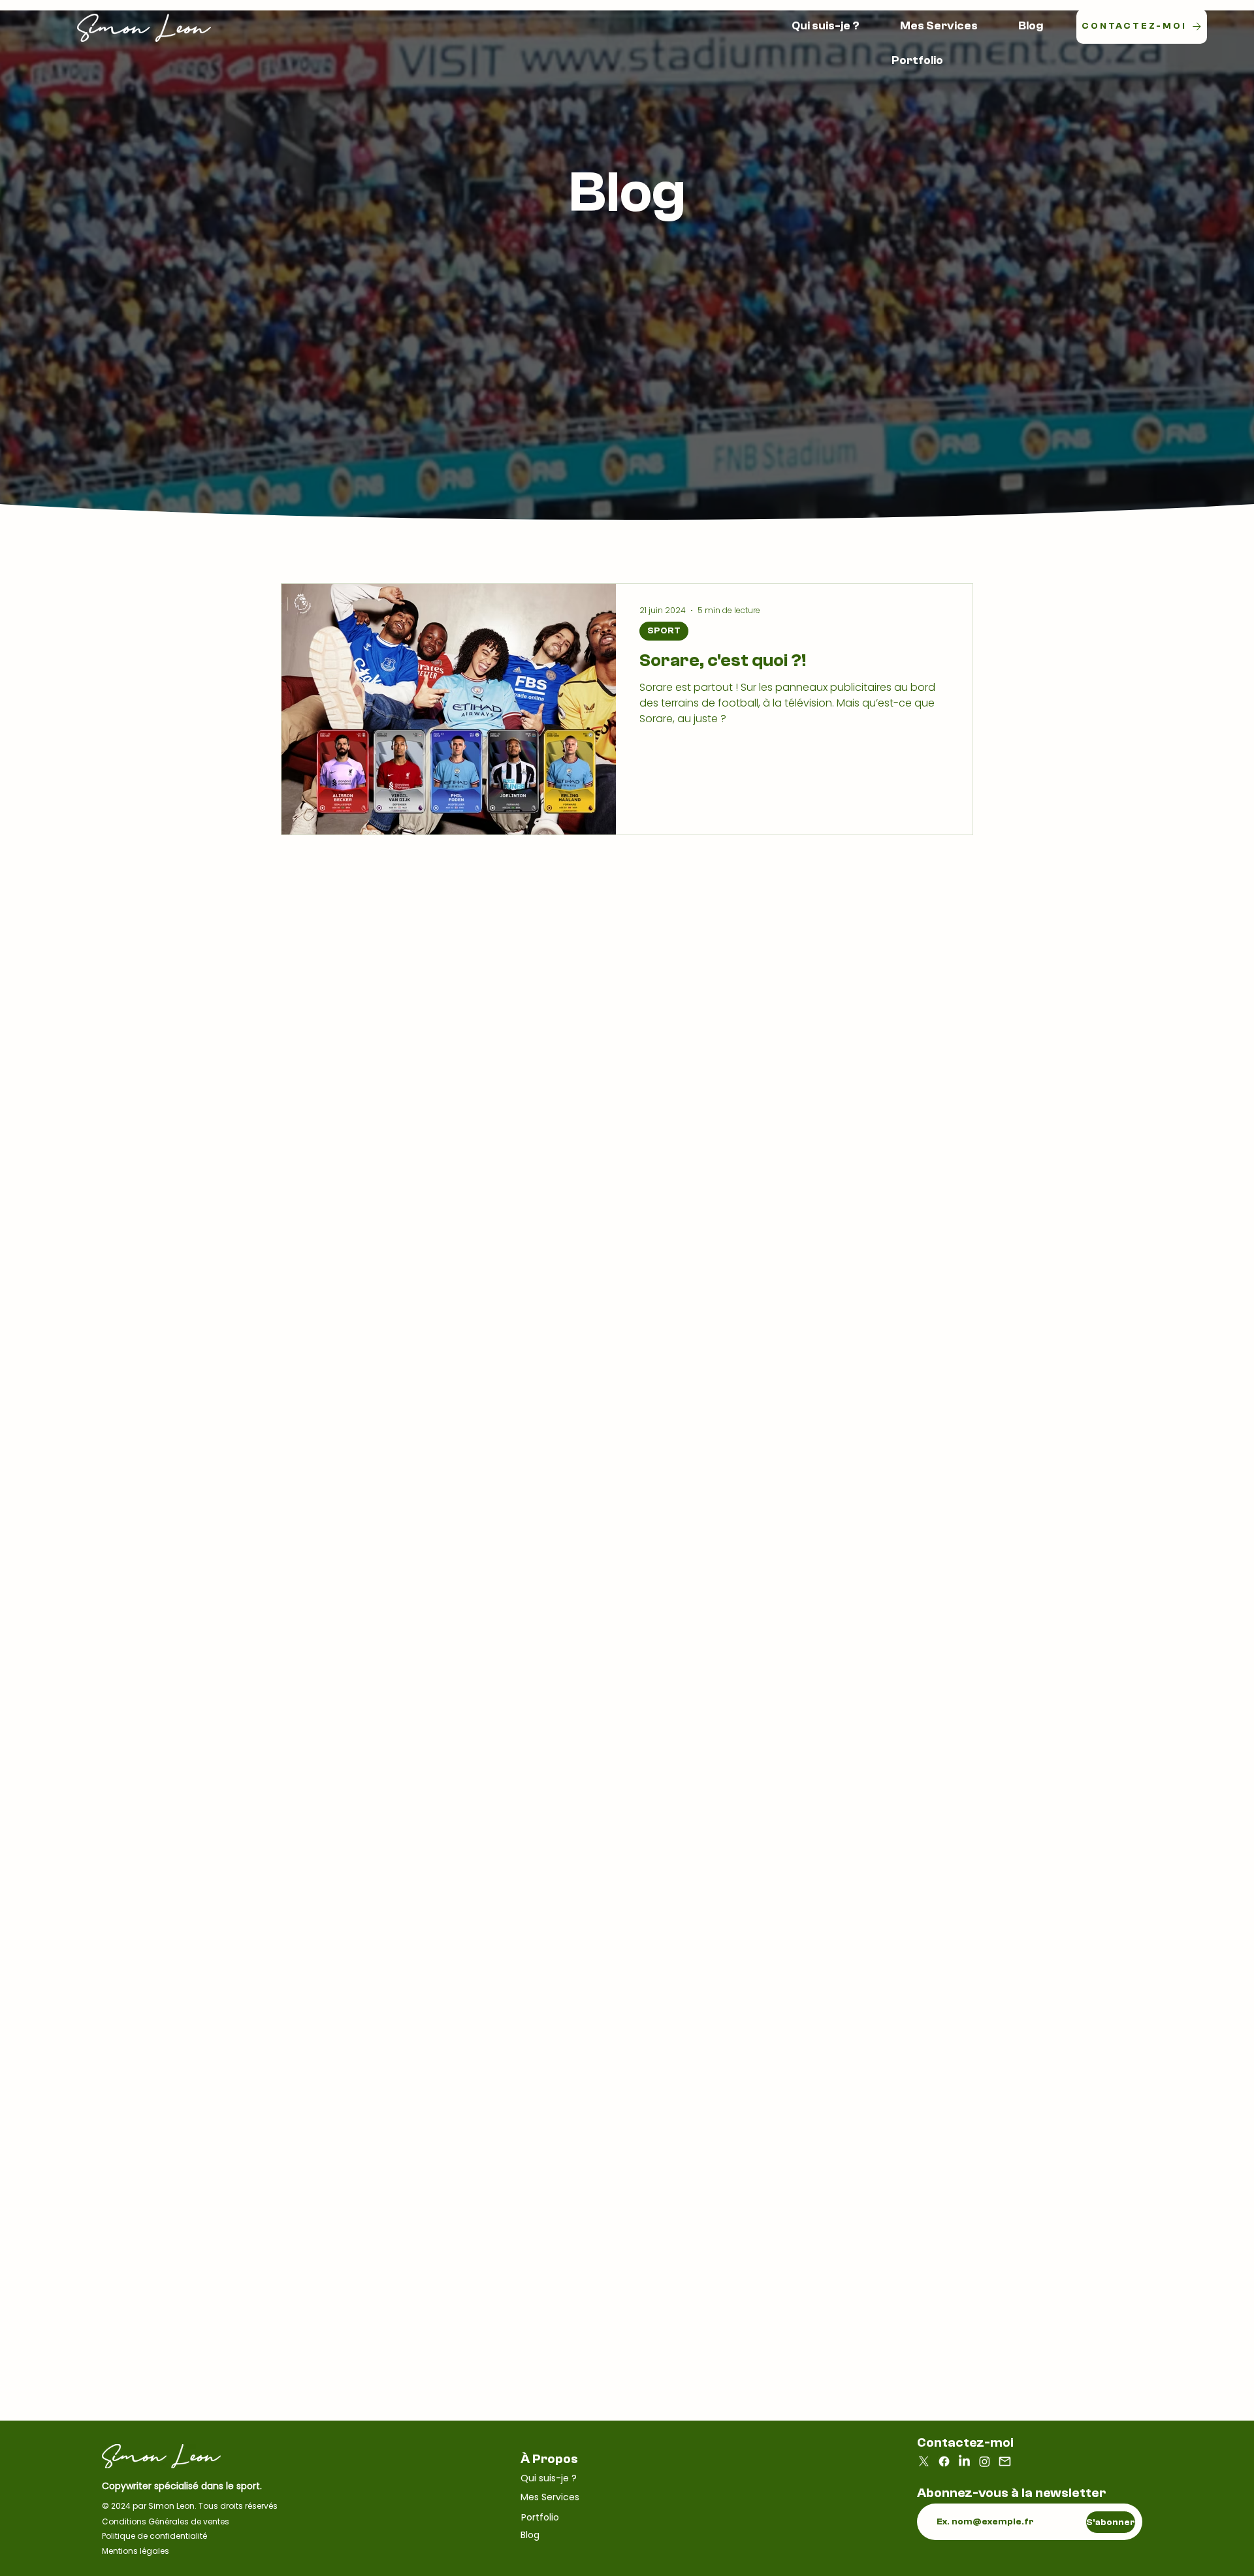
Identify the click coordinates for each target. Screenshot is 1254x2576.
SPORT (664, 631)
